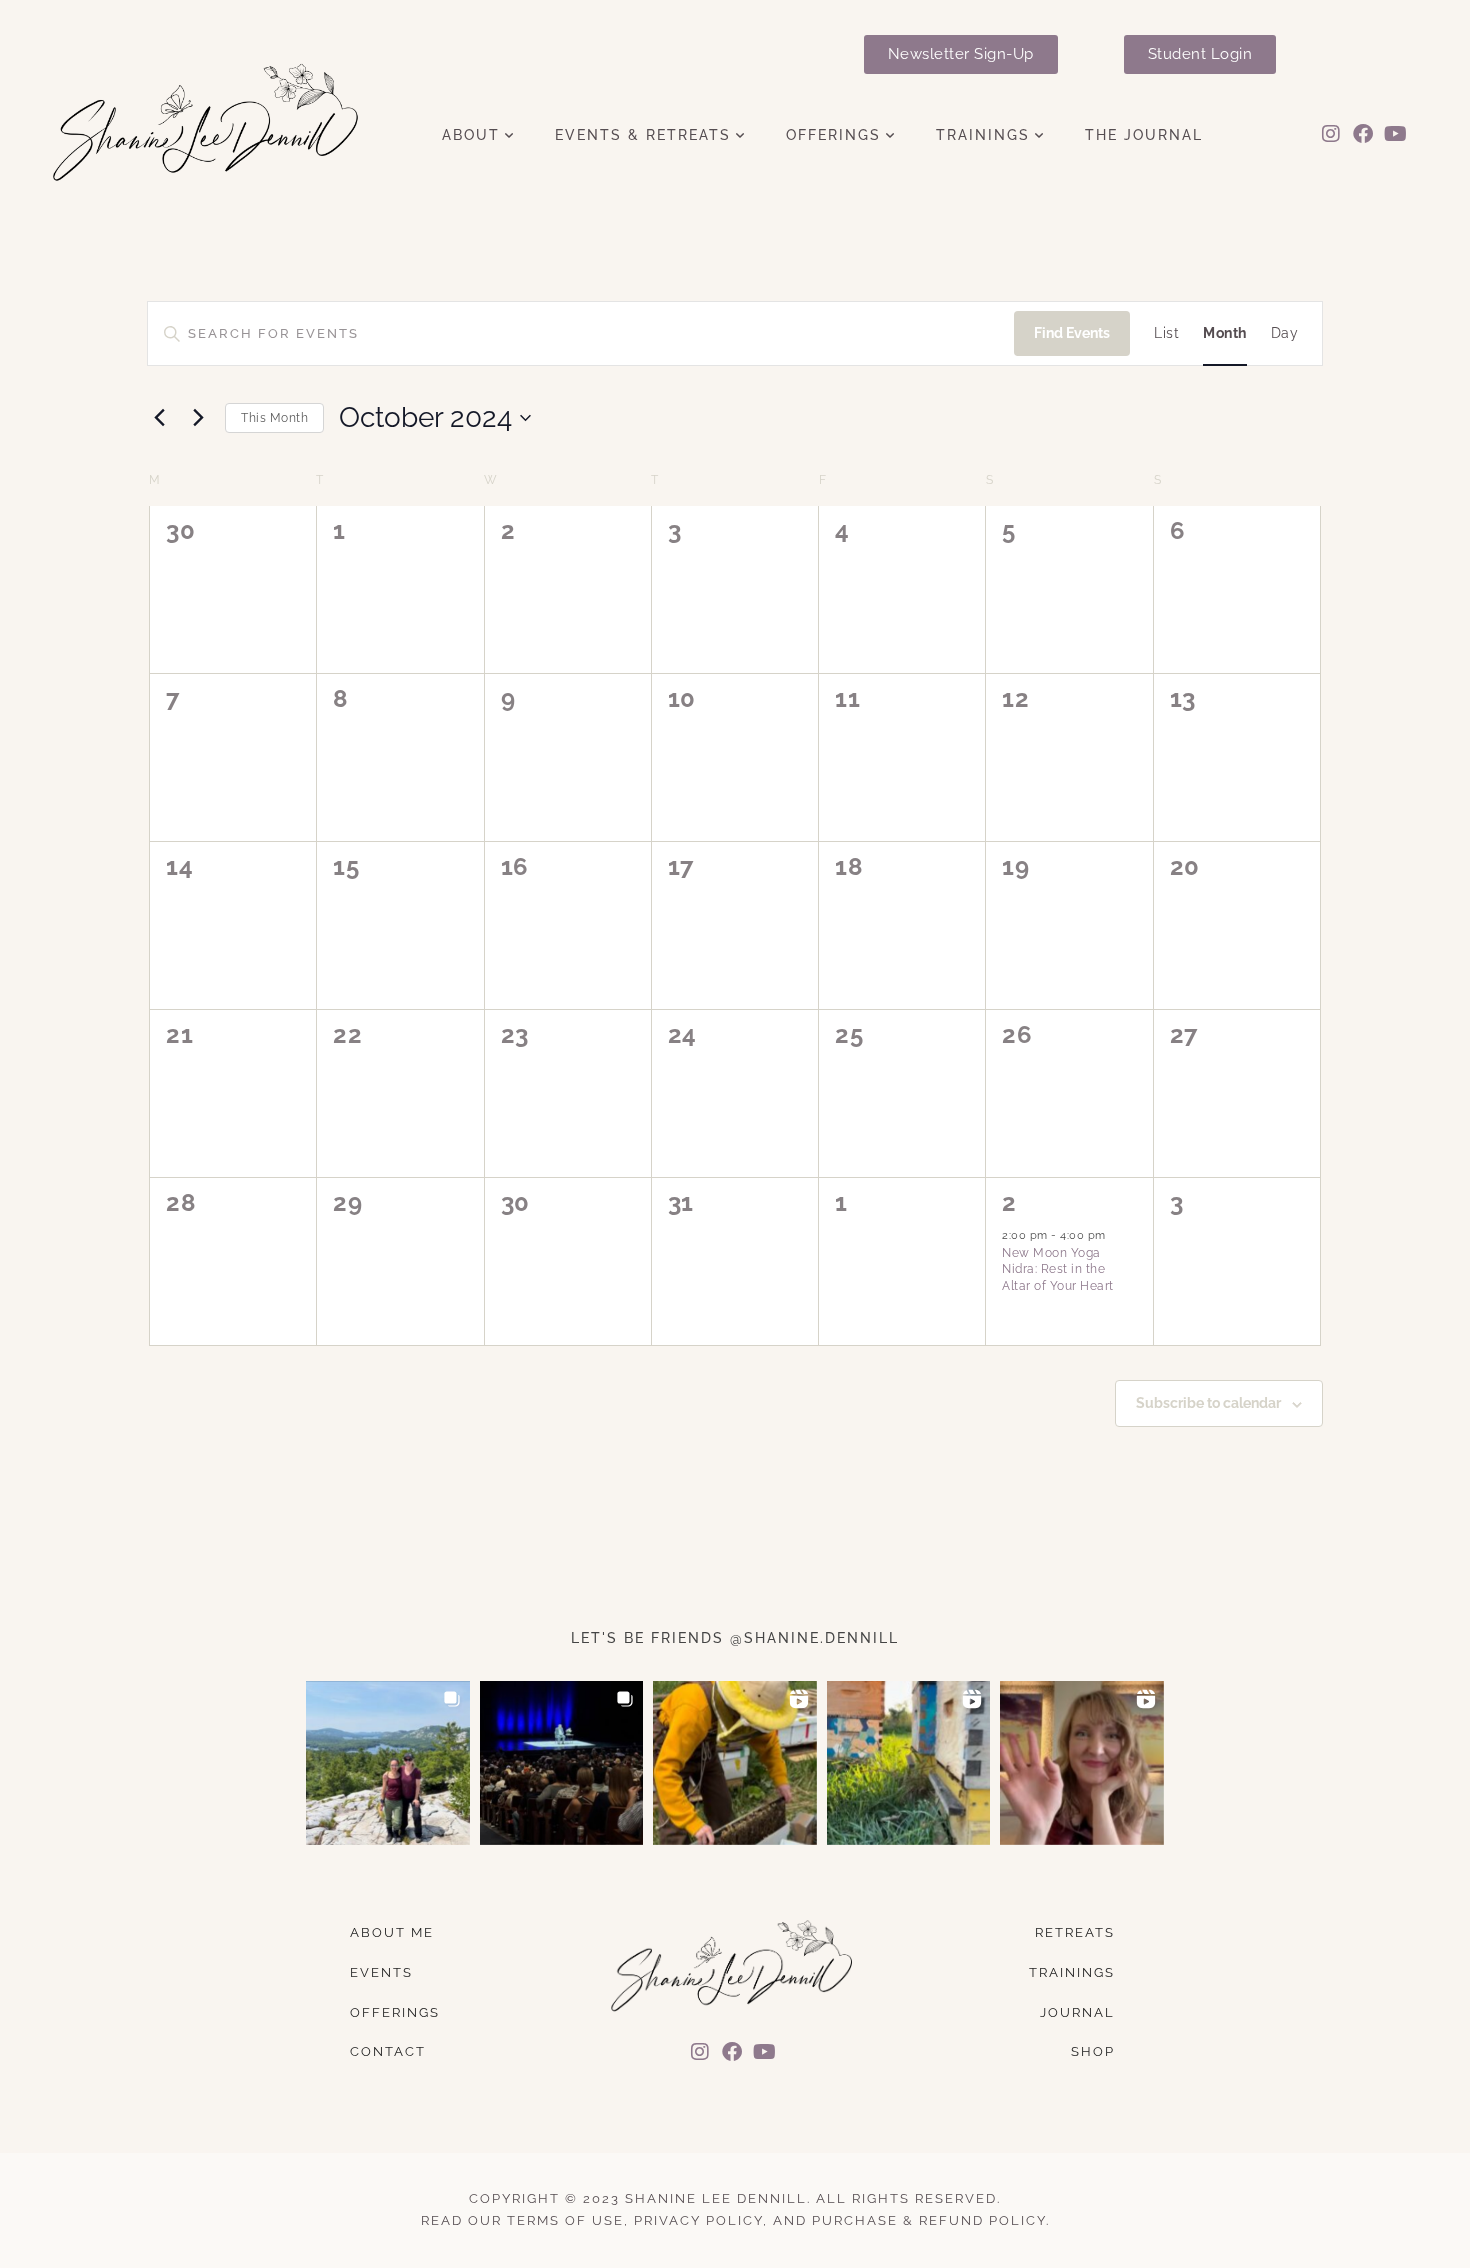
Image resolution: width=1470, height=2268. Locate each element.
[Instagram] (1331, 134)
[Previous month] (159, 418)
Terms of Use (565, 2220)
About (471, 136)
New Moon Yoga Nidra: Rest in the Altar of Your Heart (1058, 1269)
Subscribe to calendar (1208, 1403)
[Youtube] (1396, 134)
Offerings (833, 136)
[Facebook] (1363, 134)
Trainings (983, 136)
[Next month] (198, 418)
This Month (274, 418)
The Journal (1144, 136)
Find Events (1072, 333)
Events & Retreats (643, 136)
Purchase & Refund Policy (929, 2220)
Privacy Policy (698, 2220)
